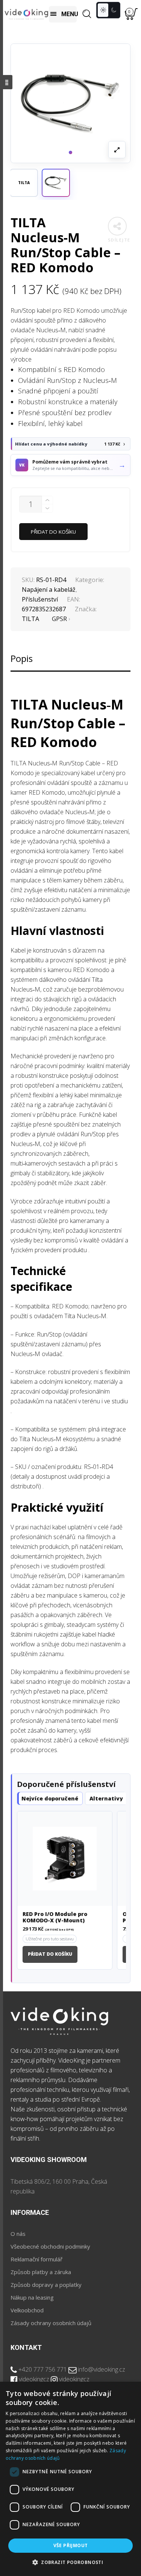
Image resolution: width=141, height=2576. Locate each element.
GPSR (59, 619)
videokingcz (34, 2379)
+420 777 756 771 (43, 2369)
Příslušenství (40, 599)
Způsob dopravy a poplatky (46, 2285)
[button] (56, 183)
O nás (18, 2234)
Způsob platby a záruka (41, 2272)
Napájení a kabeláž (49, 590)
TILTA (30, 619)
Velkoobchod (27, 2310)
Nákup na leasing (32, 2297)
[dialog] (70, 2479)
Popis (22, 658)
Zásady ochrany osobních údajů (51, 2323)
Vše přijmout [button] (71, 2545)
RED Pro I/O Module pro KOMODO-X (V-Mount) (55, 1917)
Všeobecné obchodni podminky (50, 2246)
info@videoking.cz (102, 2369)
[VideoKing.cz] (26, 14)
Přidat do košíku (53, 532)
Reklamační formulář (36, 2259)
